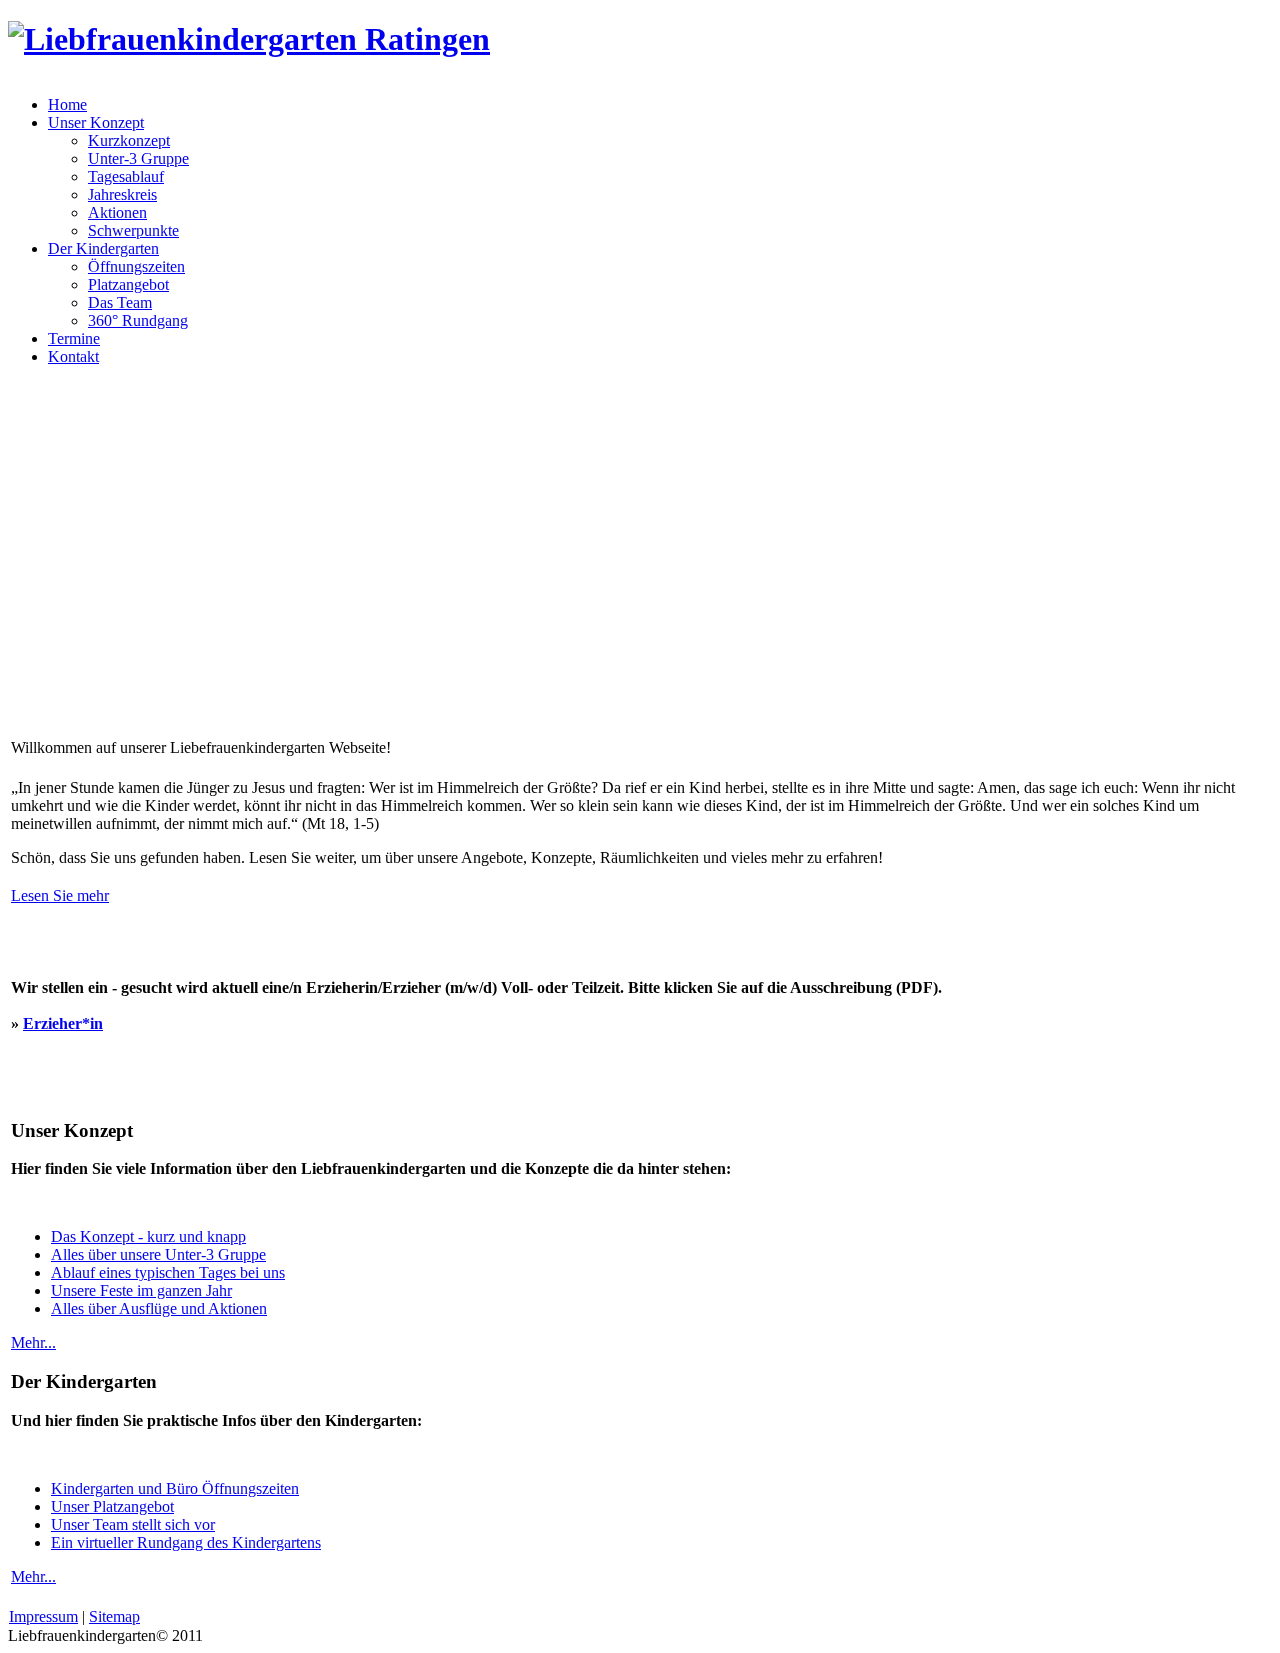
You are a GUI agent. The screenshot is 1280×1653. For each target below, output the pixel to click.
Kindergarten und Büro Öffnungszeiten (175, 1488)
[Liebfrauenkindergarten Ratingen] (249, 39)
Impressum (43, 1616)
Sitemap (114, 1616)
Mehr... (33, 1342)
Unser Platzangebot (112, 1506)
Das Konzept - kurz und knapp (148, 1236)
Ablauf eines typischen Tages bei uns (168, 1272)
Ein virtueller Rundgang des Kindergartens (186, 1542)
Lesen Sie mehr (60, 895)
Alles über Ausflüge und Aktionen (159, 1308)
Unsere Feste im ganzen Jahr (141, 1290)
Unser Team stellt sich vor (133, 1524)
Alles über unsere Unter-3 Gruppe (158, 1254)
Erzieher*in (63, 1023)
